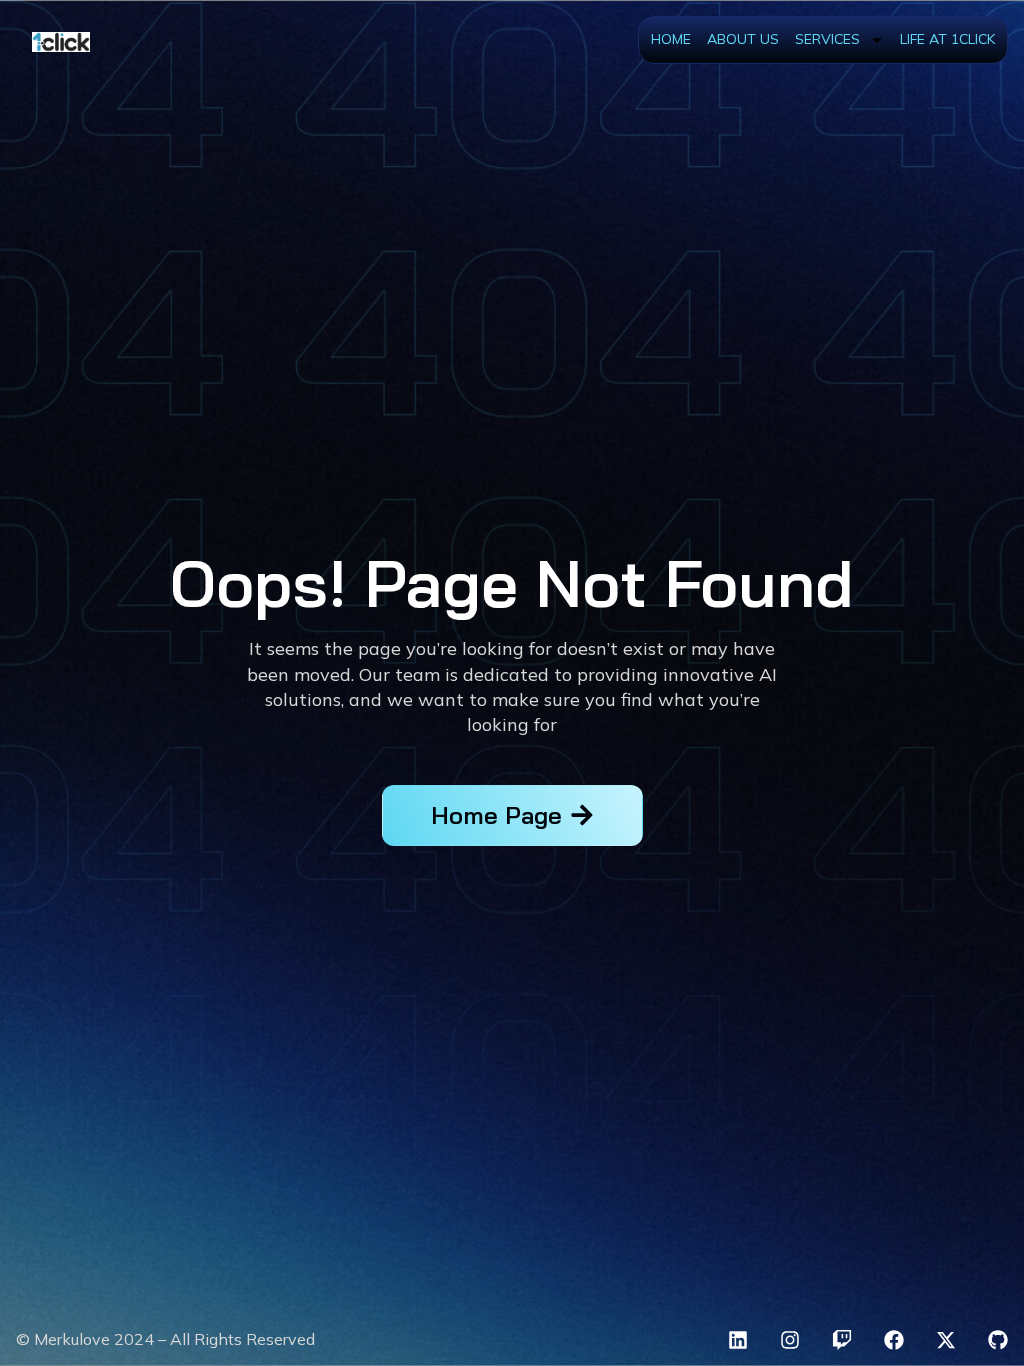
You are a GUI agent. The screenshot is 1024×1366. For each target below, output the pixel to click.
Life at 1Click (947, 39)
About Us (743, 39)
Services (827, 39)
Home (671, 39)
